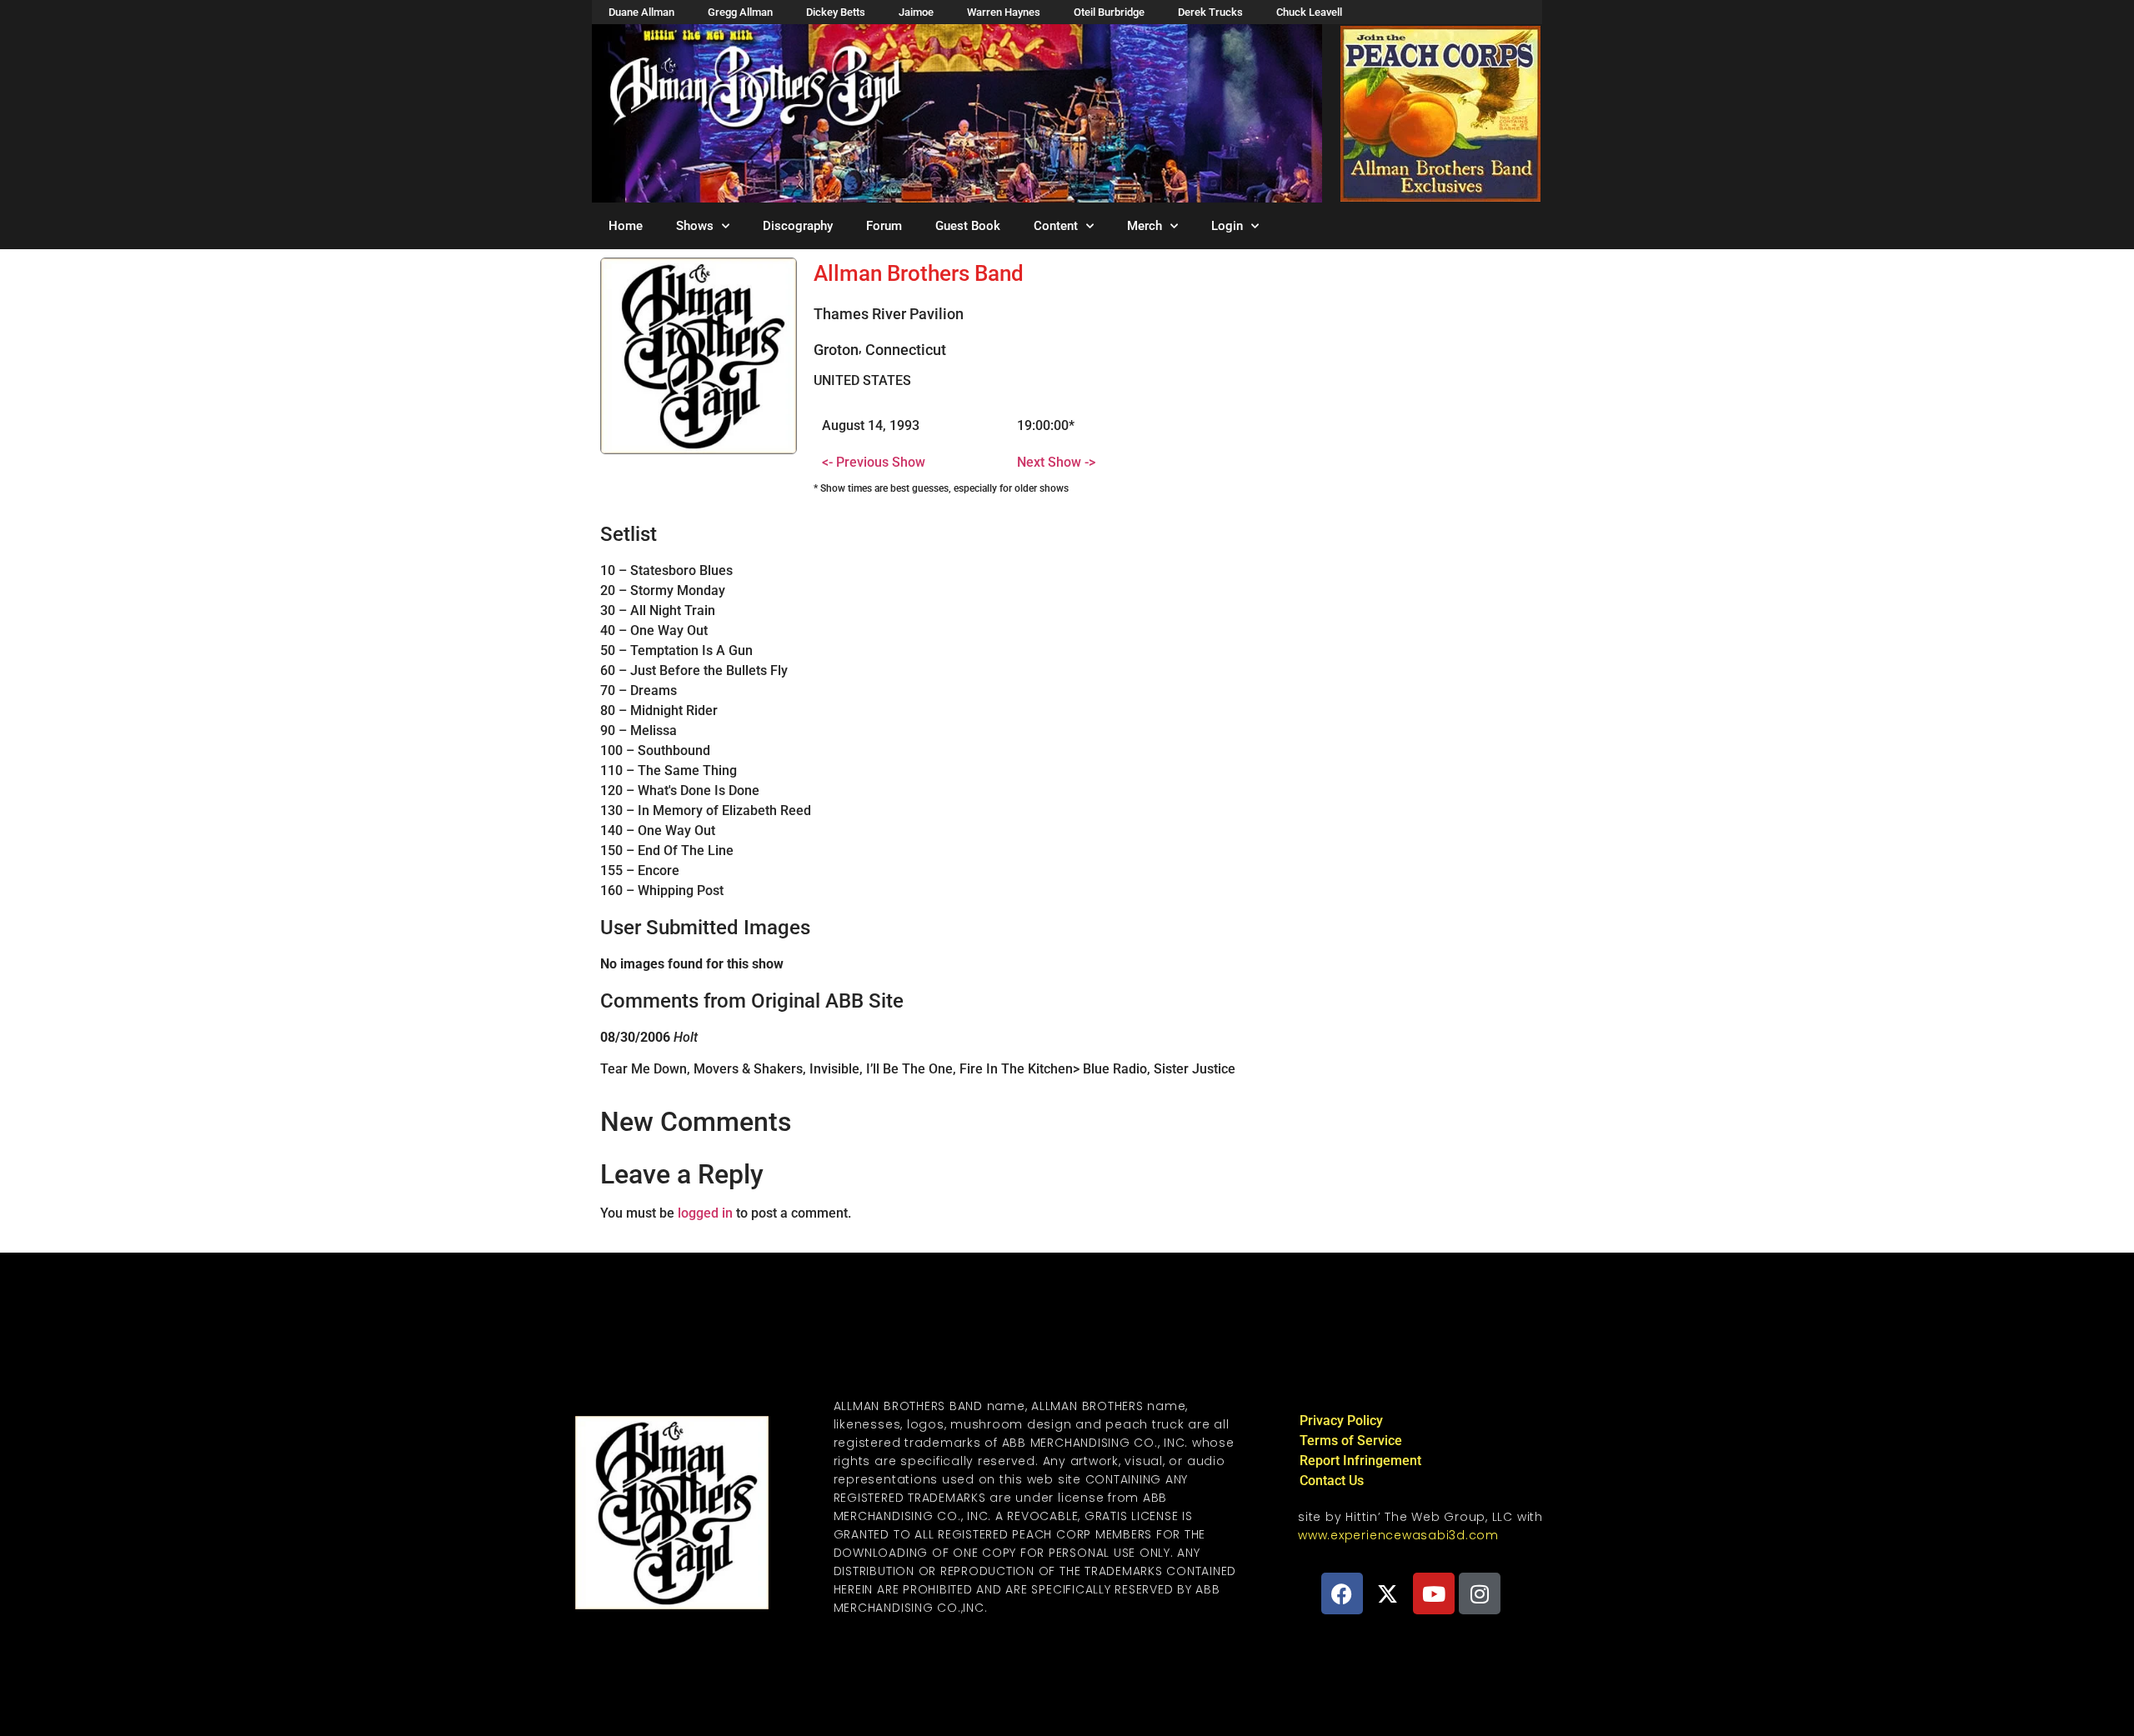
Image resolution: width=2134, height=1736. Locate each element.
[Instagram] (1480, 1593)
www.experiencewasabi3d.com (1398, 1535)
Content (1056, 226)
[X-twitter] (1388, 1593)
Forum (884, 226)
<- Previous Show (874, 462)
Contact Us (1332, 1481)
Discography (798, 226)
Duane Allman (641, 12)
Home (626, 226)
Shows (695, 226)
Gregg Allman (740, 12)
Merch (1145, 226)
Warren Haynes (1004, 12)
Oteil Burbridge (1109, 12)
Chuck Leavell (1309, 12)
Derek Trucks (1210, 12)
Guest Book (968, 226)
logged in (705, 1213)
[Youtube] (1434, 1593)
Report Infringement (1360, 1461)
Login (1227, 226)
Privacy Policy (1341, 1421)
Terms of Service (1351, 1441)
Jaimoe (916, 12)
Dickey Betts (836, 12)
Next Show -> (1056, 462)
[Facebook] (1342, 1593)
